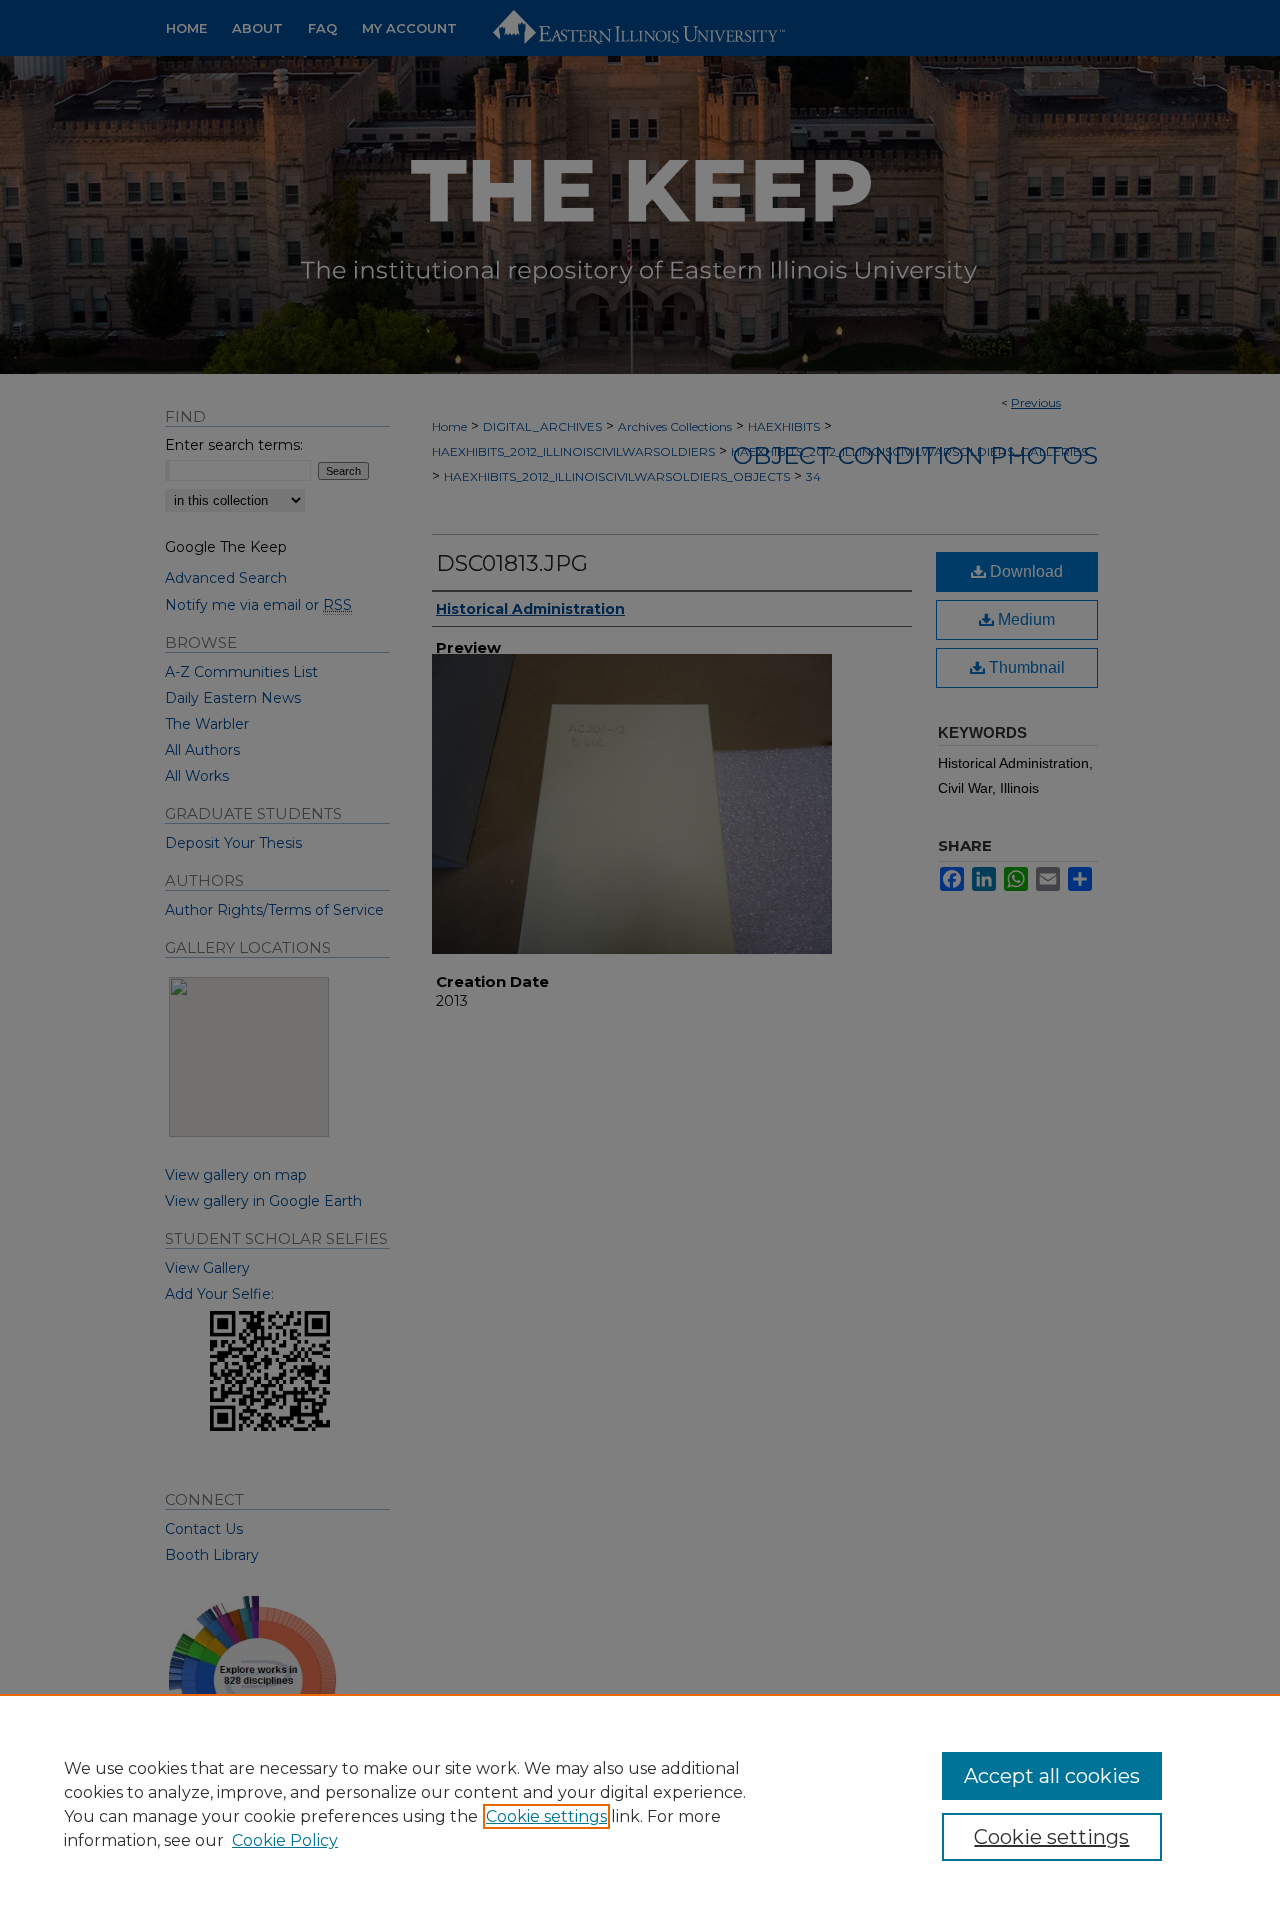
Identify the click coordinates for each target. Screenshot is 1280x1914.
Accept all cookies (1052, 1776)
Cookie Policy (285, 1840)
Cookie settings (546, 1816)
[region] (640, 1804)
